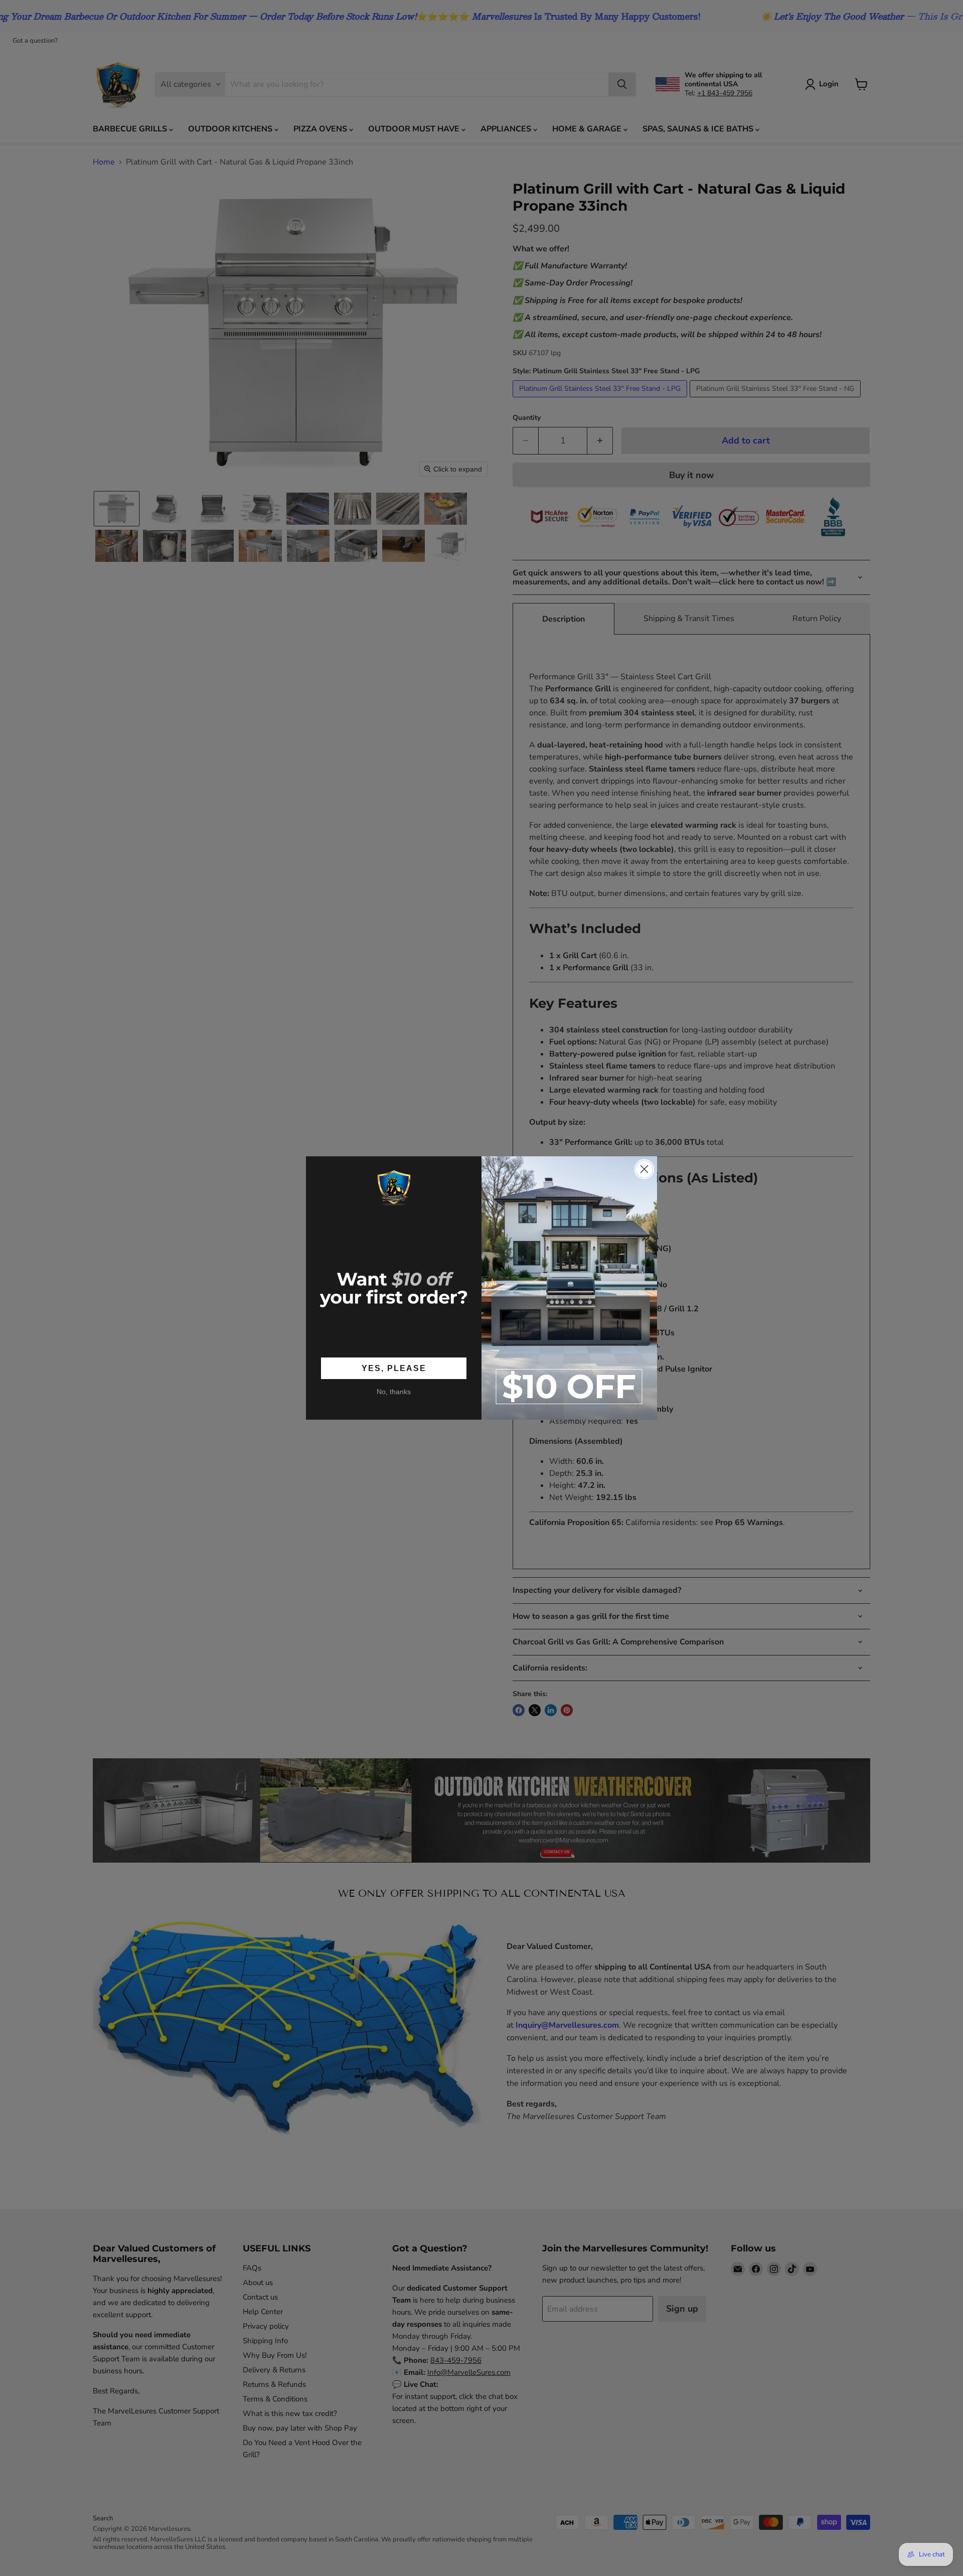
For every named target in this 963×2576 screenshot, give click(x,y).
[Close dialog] (644, 1169)
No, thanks (394, 1392)
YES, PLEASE (394, 1368)
